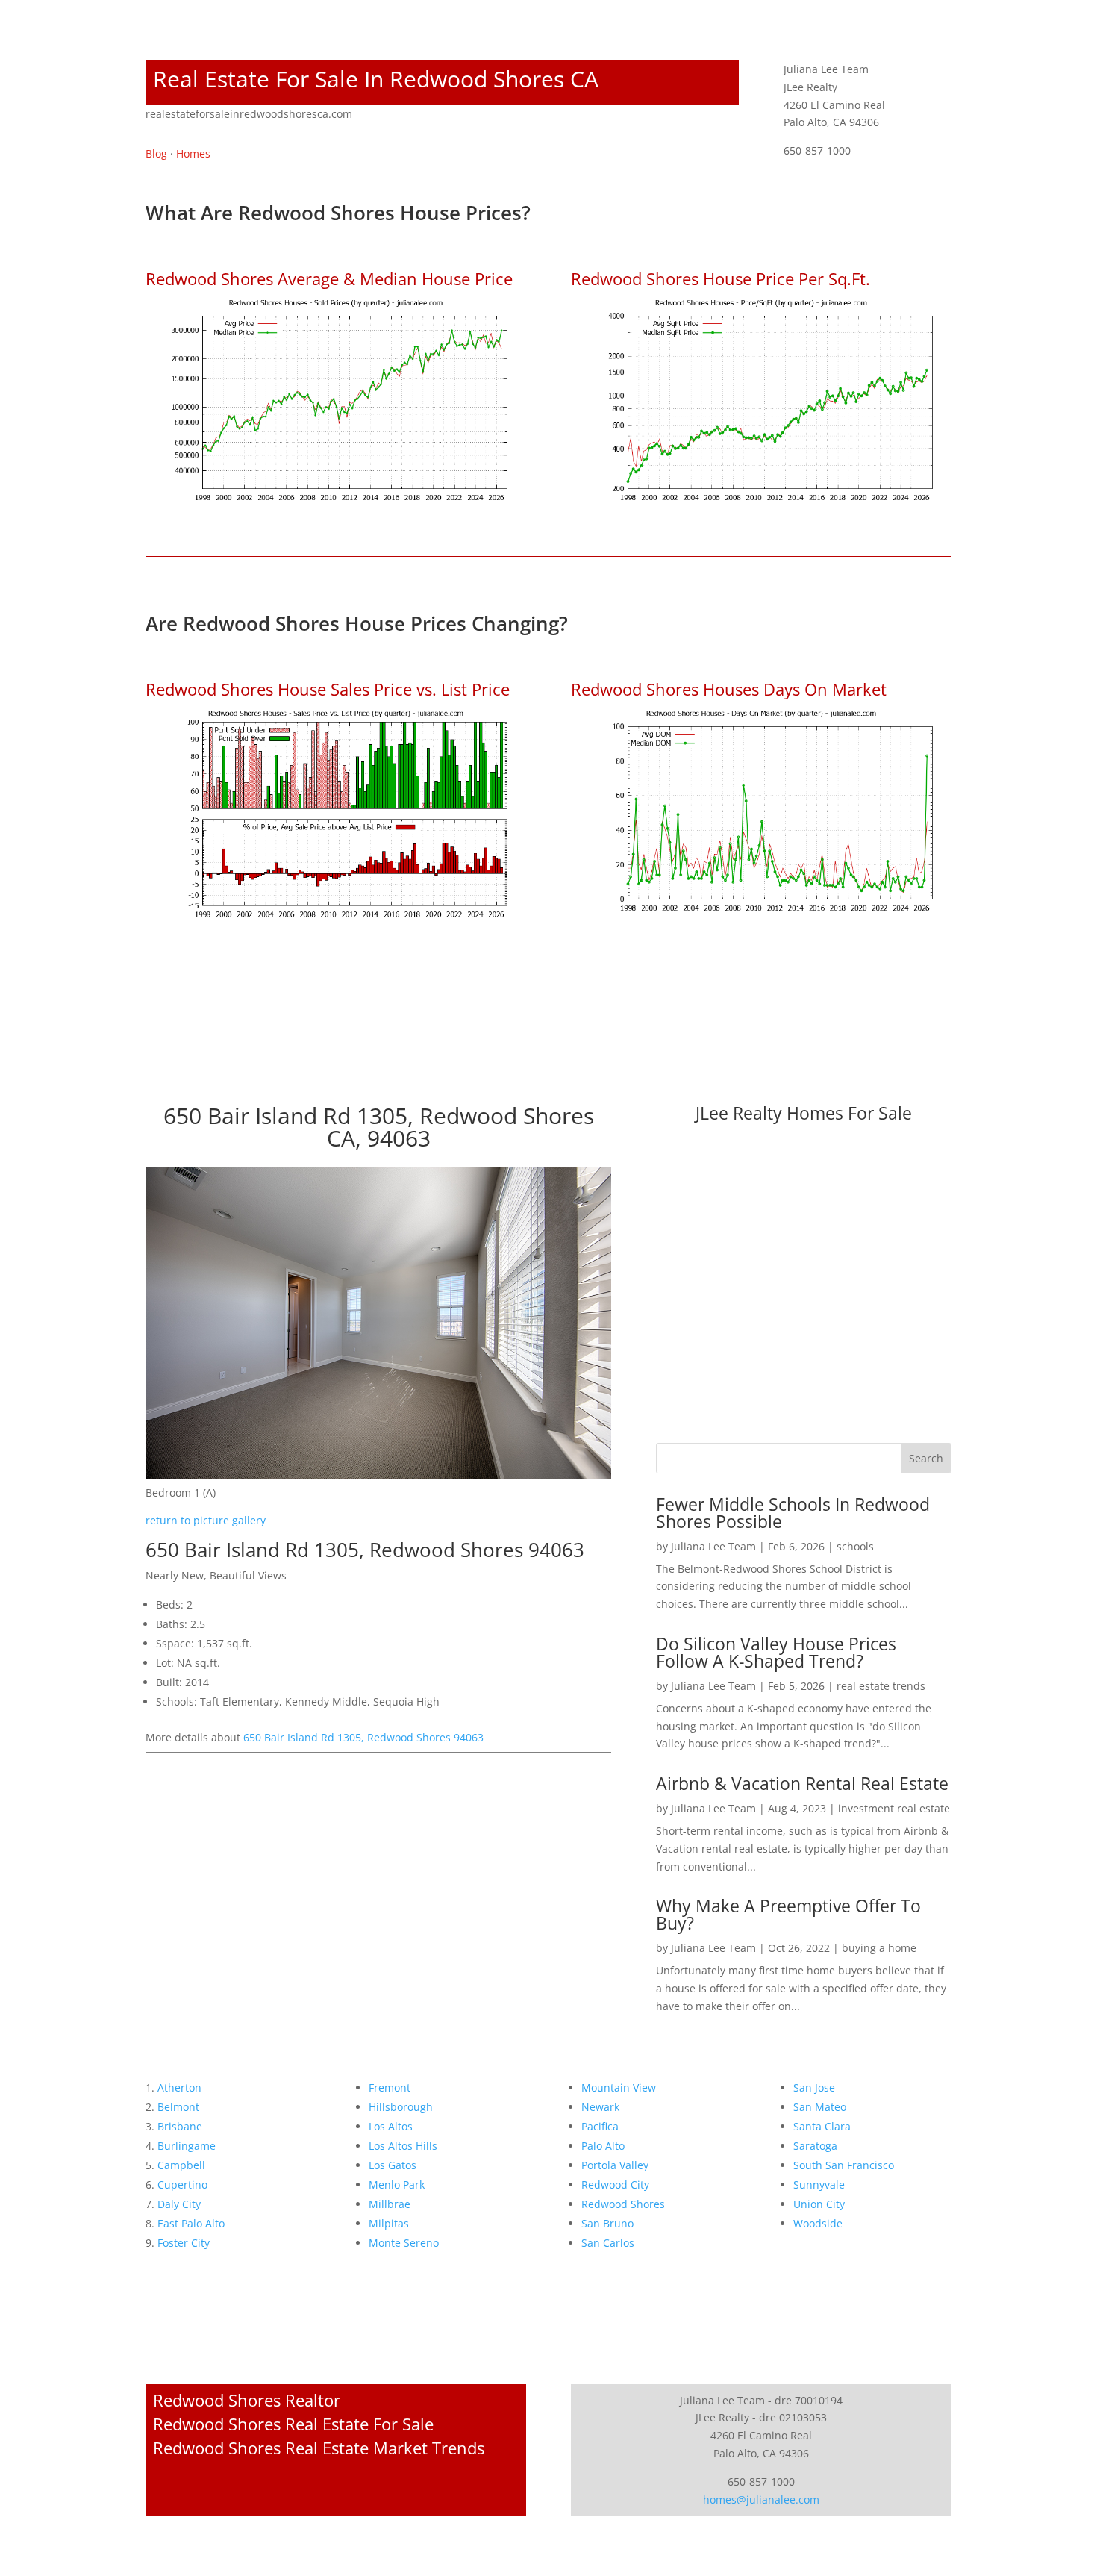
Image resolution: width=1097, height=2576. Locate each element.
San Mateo (820, 2107)
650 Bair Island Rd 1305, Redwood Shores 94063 (363, 1737)
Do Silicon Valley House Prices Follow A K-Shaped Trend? (776, 1652)
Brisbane (180, 2126)
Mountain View (619, 2087)
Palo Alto (603, 2146)
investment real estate (894, 1808)
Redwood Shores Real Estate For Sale (293, 2424)
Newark (600, 2107)
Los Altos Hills (403, 2146)
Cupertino (182, 2184)
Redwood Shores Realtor (247, 2400)
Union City (819, 2204)
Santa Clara (822, 2126)
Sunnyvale (819, 2184)
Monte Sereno (404, 2243)
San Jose (814, 2087)
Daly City (179, 2204)
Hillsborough (401, 2107)
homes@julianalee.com (761, 2499)
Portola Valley (615, 2165)
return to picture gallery (206, 1520)
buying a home (879, 1948)
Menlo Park (397, 2184)
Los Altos (391, 2126)
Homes (193, 153)
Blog (156, 153)
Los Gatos (393, 2165)
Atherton (179, 2087)
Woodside (818, 2223)
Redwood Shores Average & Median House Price (329, 278)
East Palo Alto (191, 2223)
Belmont (178, 2107)
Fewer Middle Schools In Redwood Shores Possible (793, 1513)
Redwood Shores (623, 2204)
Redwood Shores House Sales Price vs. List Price (328, 689)
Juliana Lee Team (713, 1546)
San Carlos (608, 2243)
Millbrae (390, 2204)
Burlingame (187, 2146)
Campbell (181, 2165)
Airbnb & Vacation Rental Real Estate (802, 1783)
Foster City (184, 2243)
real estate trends (881, 1686)
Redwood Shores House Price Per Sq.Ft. (721, 278)
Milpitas (389, 2223)
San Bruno (607, 2223)
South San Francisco (844, 2165)
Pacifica (600, 2126)
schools (855, 1546)
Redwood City (615, 2184)
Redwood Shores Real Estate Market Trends (319, 2448)
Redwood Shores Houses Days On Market (729, 689)
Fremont (390, 2087)
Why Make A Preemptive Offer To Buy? (788, 1914)
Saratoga (815, 2146)
